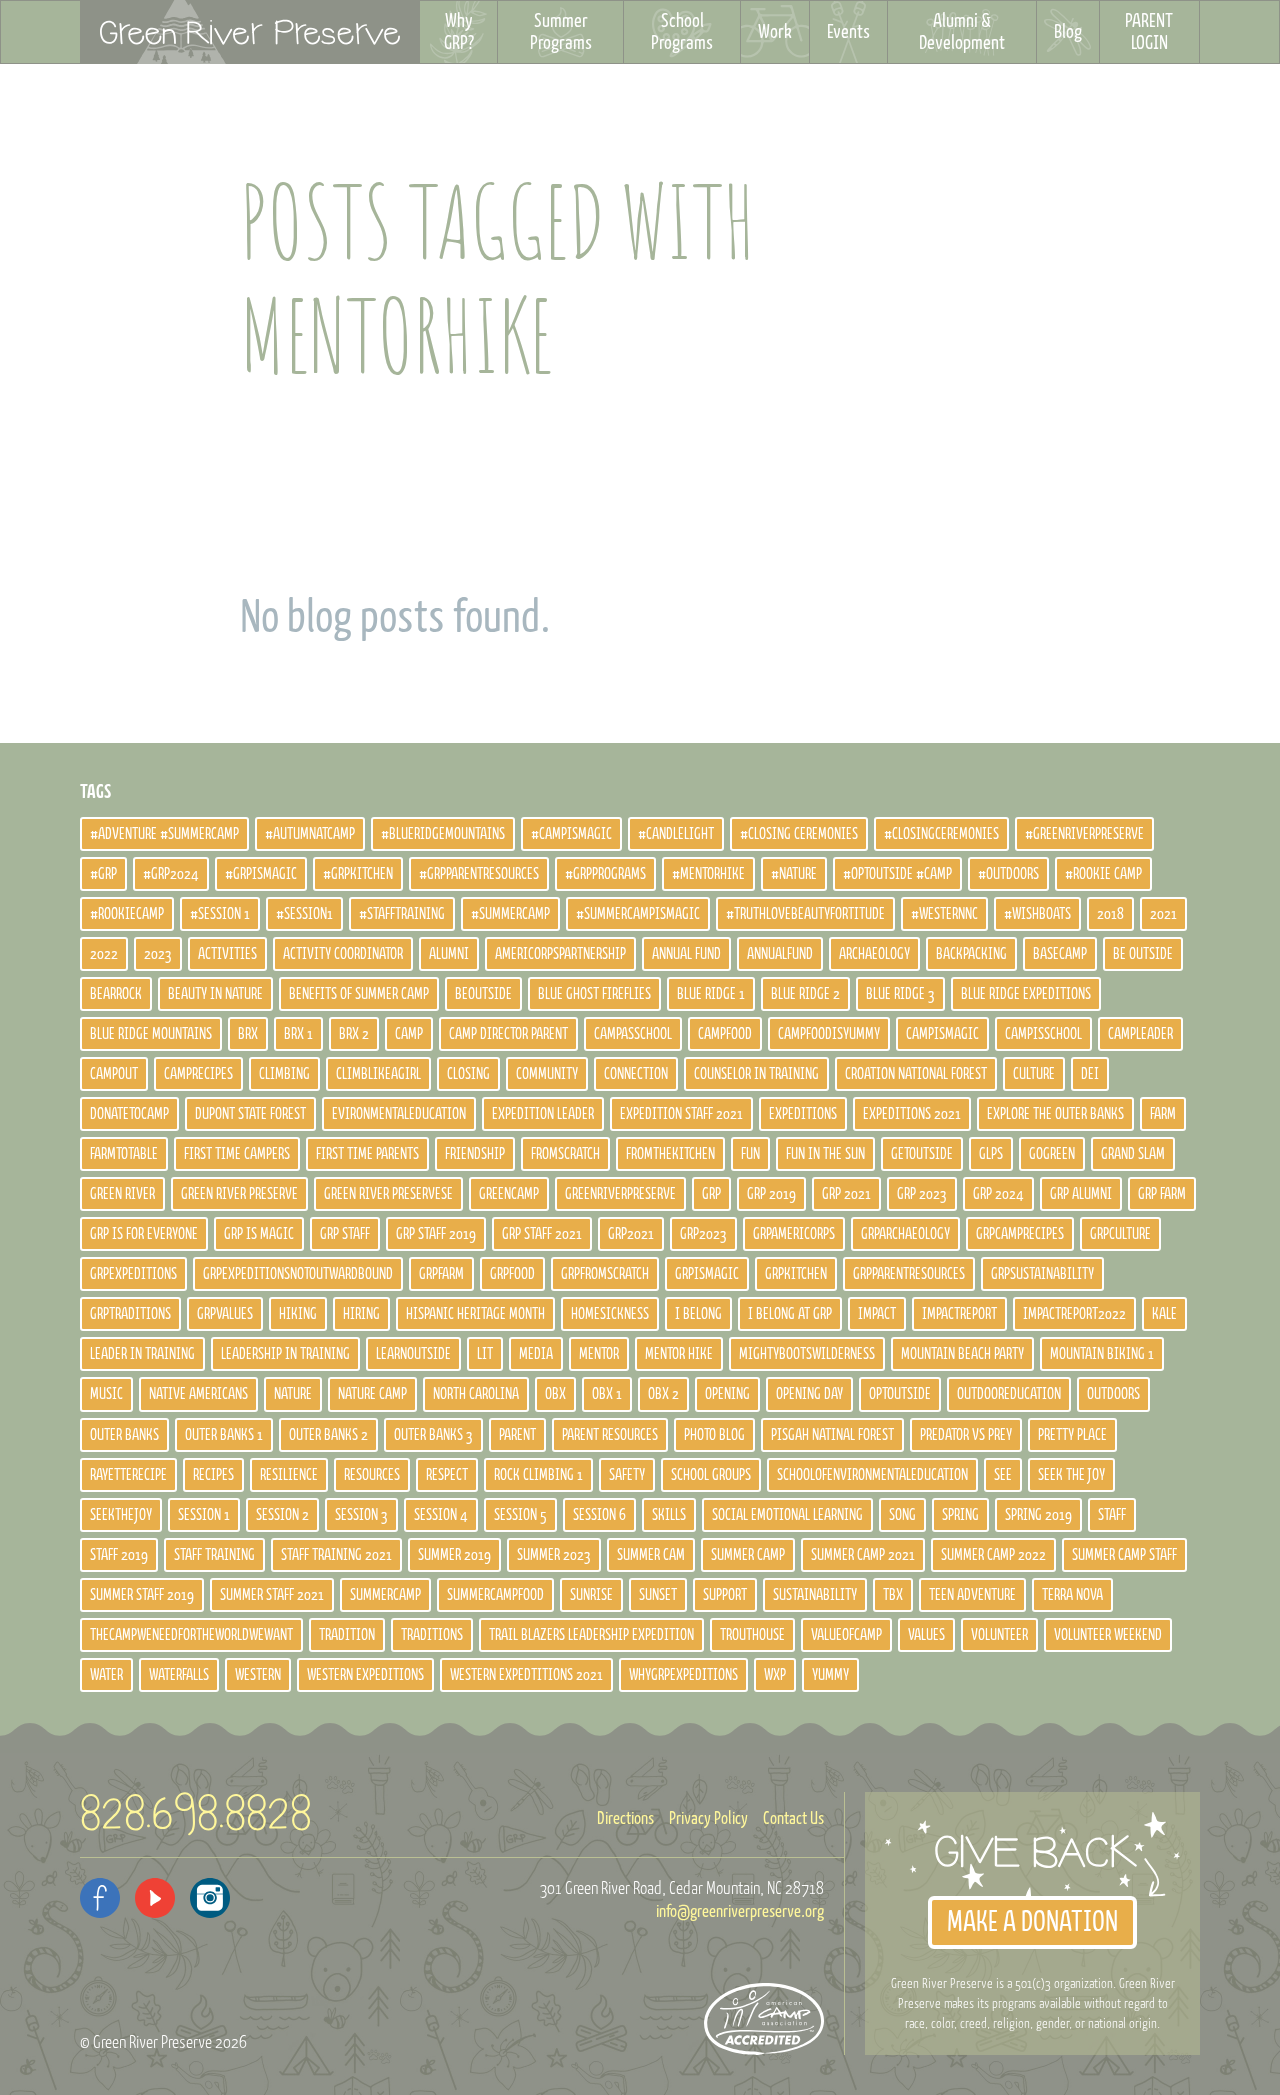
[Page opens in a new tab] (100, 1898)
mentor (599, 1354)
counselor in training (756, 1074)
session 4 (441, 1515)
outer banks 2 (328, 1435)
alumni (449, 954)
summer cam (651, 1555)
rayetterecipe (128, 1475)
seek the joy (1071, 1475)
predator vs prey (966, 1435)
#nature (794, 874)
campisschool (1043, 1034)
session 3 (361, 1515)
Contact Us (793, 1819)
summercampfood (495, 1595)
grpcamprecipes (1020, 1234)
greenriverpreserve (620, 1194)
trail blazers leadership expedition (591, 1635)
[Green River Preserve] (250, 32)
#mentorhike (708, 874)
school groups (711, 1475)
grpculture (1120, 1234)
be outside (1143, 954)
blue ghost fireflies (594, 994)
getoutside (922, 1154)
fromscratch (565, 1154)
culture (1034, 1074)
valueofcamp (846, 1635)
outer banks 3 (433, 1435)
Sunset (658, 1595)
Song (902, 1515)
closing (468, 1074)
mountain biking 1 (1102, 1354)
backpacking (971, 954)
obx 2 (663, 1394)
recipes (213, 1475)
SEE (1003, 1475)
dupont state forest (250, 1114)
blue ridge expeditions (1026, 994)
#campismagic (571, 834)
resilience (289, 1475)
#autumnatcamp (310, 834)
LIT (485, 1354)
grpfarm (441, 1274)
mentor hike (679, 1354)
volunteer (999, 1635)
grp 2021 (846, 1194)
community (547, 1074)
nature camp (372, 1394)
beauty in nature (215, 994)
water (106, 1675)
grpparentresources (909, 1274)
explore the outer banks (1055, 1114)
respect (447, 1475)
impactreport (959, 1314)
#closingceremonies (941, 834)
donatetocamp (129, 1114)
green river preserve (239, 1194)
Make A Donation (1032, 1922)
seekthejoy (121, 1515)
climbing (284, 1074)
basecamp (1060, 954)
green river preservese (388, 1194)
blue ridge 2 (805, 994)
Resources (372, 1475)
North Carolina (476, 1394)
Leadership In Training (285, 1354)
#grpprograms (605, 874)
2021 (1163, 914)
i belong (698, 1314)
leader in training (142, 1354)
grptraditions (130, 1314)
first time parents (367, 1154)
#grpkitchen (358, 874)
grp (711, 1194)
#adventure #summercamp (164, 834)
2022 (104, 954)
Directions (625, 1819)
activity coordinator (343, 954)
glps (991, 1154)
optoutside (900, 1394)
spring (960, 1515)
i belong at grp (790, 1314)
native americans (198, 1394)
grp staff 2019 (436, 1234)
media (536, 1354)
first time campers (237, 1154)
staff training (214, 1555)
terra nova (1072, 1595)
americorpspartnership (560, 954)
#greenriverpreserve (1084, 834)
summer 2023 (554, 1555)
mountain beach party (962, 1354)
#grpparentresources (479, 874)
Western (258, 1675)
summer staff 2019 (142, 1595)
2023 (158, 954)
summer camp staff (1124, 1555)
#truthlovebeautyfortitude (805, 914)
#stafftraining (402, 914)
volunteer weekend (1108, 1635)
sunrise (591, 1595)
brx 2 (354, 1034)
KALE (1164, 1314)
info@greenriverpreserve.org (740, 1912)
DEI (1090, 1074)
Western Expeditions (365, 1675)
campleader (1140, 1034)
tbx (893, 1595)
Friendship (475, 1154)
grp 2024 (998, 1194)
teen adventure (972, 1595)
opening (727, 1394)
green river (122, 1194)
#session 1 (220, 914)
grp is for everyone (144, 1234)
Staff (1112, 1515)
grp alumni (1081, 1194)
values (926, 1635)
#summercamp (510, 914)
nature (293, 1394)
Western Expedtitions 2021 (526, 1675)
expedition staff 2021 (681, 1114)
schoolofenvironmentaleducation (872, 1475)
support (725, 1595)
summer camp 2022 (993, 1555)
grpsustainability (1042, 1274)
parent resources (610, 1435)
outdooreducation (1009, 1394)
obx (555, 1394)
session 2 (282, 1515)
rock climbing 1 (538, 1475)
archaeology (874, 954)
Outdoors (1113, 1394)
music (106, 1394)
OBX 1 (607, 1394)
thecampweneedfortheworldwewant (191, 1635)
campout (114, 1074)
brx (248, 1034)
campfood (725, 1034)
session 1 (204, 1515)
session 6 (599, 1515)
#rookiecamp (127, 914)
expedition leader (543, 1114)
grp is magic (259, 1234)
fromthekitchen (670, 1154)
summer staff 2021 (272, 1595)
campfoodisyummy (829, 1034)
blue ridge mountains (151, 1034)
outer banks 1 (224, 1435)
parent (517, 1435)
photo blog (714, 1435)
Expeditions (803, 1114)
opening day (809, 1394)
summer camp (748, 1555)
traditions (432, 1635)
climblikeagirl (378, 1074)
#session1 (304, 914)
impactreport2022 (1074, 1314)
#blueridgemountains (443, 834)
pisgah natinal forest (832, 1435)
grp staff (345, 1234)
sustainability (815, 1595)
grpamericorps (794, 1234)
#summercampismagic (638, 914)
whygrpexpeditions (683, 1675)
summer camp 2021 (863, 1555)
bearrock (116, 994)
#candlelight (676, 834)
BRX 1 (298, 1034)
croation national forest (916, 1074)
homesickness (610, 1314)
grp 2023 (922, 1194)
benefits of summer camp (359, 994)
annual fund (686, 954)
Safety (627, 1475)
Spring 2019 (1038, 1515)
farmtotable (124, 1154)
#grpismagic (261, 874)
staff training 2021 (336, 1555)
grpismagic (707, 1274)
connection (636, 1074)
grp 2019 (771, 1194)
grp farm (1162, 1194)
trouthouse (752, 1635)
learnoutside (413, 1354)
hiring (361, 1314)
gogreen (1052, 1154)
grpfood (512, 1274)
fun (750, 1154)
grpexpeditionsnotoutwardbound (298, 1274)
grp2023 (703, 1234)
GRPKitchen (796, 1274)
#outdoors (1008, 874)
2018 (1110, 914)
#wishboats (1037, 914)
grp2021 (631, 1234)
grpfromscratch (605, 1274)
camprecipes (198, 1074)
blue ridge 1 (711, 994)
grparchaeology (905, 1234)
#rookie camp (1103, 874)
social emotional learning (787, 1515)
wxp (775, 1675)
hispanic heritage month (475, 1314)
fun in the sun (825, 1154)
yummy (830, 1675)
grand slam (1133, 1154)
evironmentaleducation (399, 1114)
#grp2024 (171, 874)
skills (669, 1515)
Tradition (347, 1635)
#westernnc (944, 914)
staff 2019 (119, 1555)
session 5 (520, 1515)
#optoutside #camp (897, 874)
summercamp (385, 1595)
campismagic (942, 1034)
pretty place (1072, 1435)
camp (409, 1034)
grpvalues (225, 1314)
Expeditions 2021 (912, 1114)
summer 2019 (454, 1555)
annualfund (780, 954)
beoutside (483, 994)
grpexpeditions (133, 1274)
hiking (298, 1314)
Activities (227, 954)
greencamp (509, 1194)
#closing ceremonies (799, 834)
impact (877, 1314)
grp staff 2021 (542, 1234)
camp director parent (508, 1034)
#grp (103, 874)
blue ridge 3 (900, 994)
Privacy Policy (708, 1819)
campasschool (633, 1034)
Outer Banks (124, 1435)
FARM (1163, 1114)
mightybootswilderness (807, 1354)
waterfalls (179, 1675)
